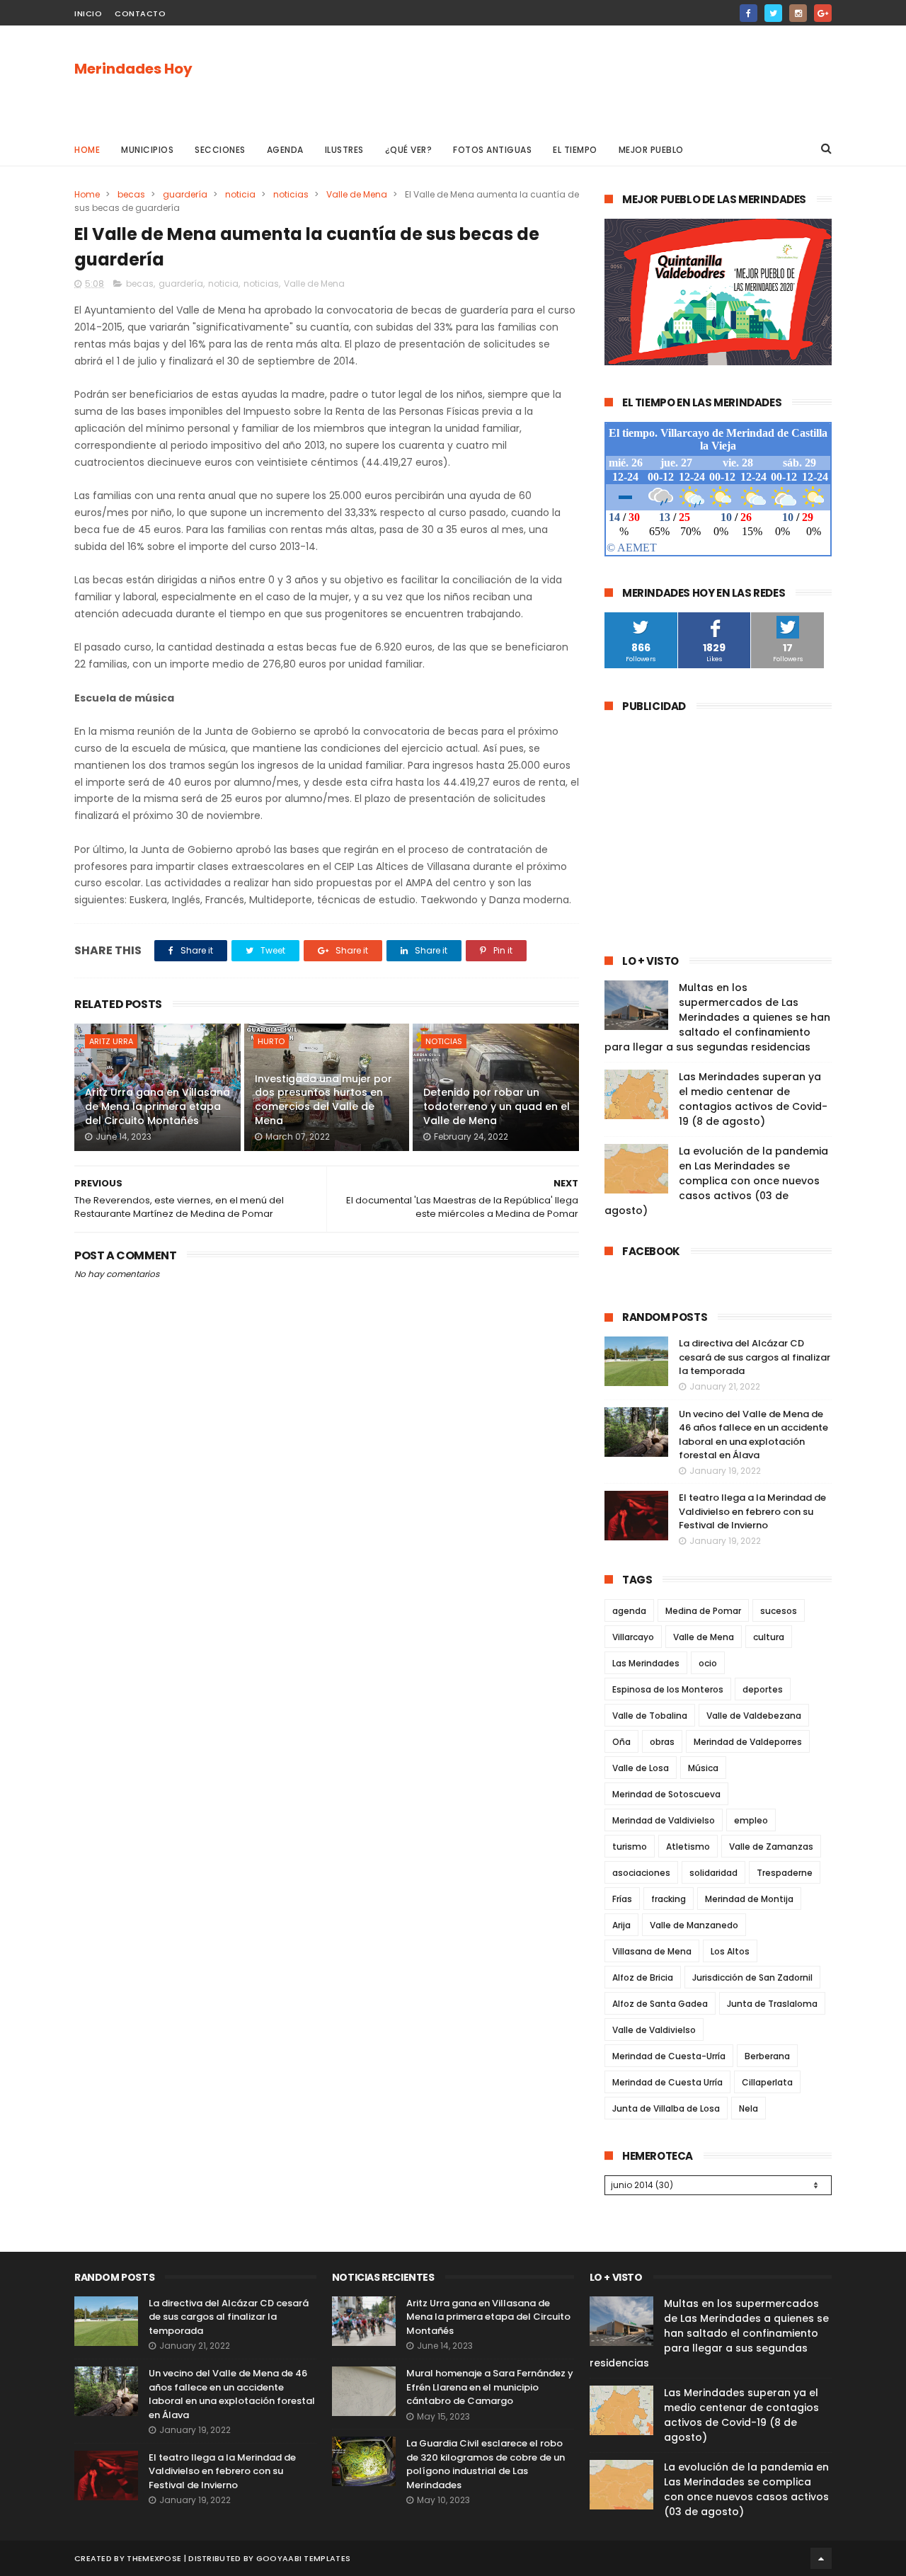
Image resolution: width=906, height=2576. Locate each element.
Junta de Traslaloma (772, 2004)
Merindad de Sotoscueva (666, 1794)
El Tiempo (575, 150)
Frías (622, 1899)
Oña (621, 1742)
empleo (751, 1820)
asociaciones (641, 1873)
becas (131, 194)
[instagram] (798, 13)
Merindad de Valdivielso (664, 1820)
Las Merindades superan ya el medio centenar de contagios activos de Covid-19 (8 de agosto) (753, 1099)
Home (87, 150)
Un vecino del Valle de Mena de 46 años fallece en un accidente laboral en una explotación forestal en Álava (753, 1435)
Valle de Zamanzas (771, 1847)
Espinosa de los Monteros (668, 1689)
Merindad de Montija (749, 1899)
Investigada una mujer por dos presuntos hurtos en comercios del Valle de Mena (323, 1100)
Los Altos (730, 1951)
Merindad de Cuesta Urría (667, 2082)
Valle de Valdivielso (654, 2030)
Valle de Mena (357, 194)
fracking (669, 1899)
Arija (621, 1925)
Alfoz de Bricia (643, 1977)
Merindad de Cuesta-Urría (669, 2056)
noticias (291, 194)
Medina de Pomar (703, 1611)
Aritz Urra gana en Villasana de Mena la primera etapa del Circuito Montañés (157, 1106)
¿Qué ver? (409, 150)
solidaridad (713, 1873)
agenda (629, 1611)
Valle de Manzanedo (694, 1925)
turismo (630, 1847)
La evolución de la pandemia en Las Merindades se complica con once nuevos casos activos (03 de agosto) (716, 1181)
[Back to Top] (821, 2558)
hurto (271, 1041)
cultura (769, 1637)
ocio (708, 1663)
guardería (185, 194)
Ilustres (344, 150)
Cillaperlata (767, 2082)
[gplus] (823, 13)
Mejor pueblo (651, 150)
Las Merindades (646, 1663)
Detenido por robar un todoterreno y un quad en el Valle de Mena (497, 1106)
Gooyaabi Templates (303, 2558)
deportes (763, 1689)
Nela (749, 2108)
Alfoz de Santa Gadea (660, 2004)
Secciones (220, 150)
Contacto (140, 13)
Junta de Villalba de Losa (666, 2108)
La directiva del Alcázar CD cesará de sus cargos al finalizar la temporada (755, 1357)
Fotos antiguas (492, 150)
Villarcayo (633, 1637)
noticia (240, 194)
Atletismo (688, 1847)
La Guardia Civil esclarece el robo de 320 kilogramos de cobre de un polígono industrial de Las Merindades (486, 2464)
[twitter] (773, 13)
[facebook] (749, 13)
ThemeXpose (154, 2558)
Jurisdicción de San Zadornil (752, 1977)
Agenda (285, 150)
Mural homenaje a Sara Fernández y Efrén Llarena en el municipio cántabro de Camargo (490, 2387)
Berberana (767, 2056)
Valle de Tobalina (650, 1716)
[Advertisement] (574, 79)
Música (703, 1768)
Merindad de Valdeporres (748, 1742)
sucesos (779, 1611)
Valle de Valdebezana (754, 1716)
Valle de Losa (641, 1768)
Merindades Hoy (133, 69)
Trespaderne (785, 1873)
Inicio (88, 13)
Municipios (147, 150)
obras (662, 1742)
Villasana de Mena (652, 1951)
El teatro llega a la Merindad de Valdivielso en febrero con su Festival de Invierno (752, 1511)
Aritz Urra (111, 1041)
